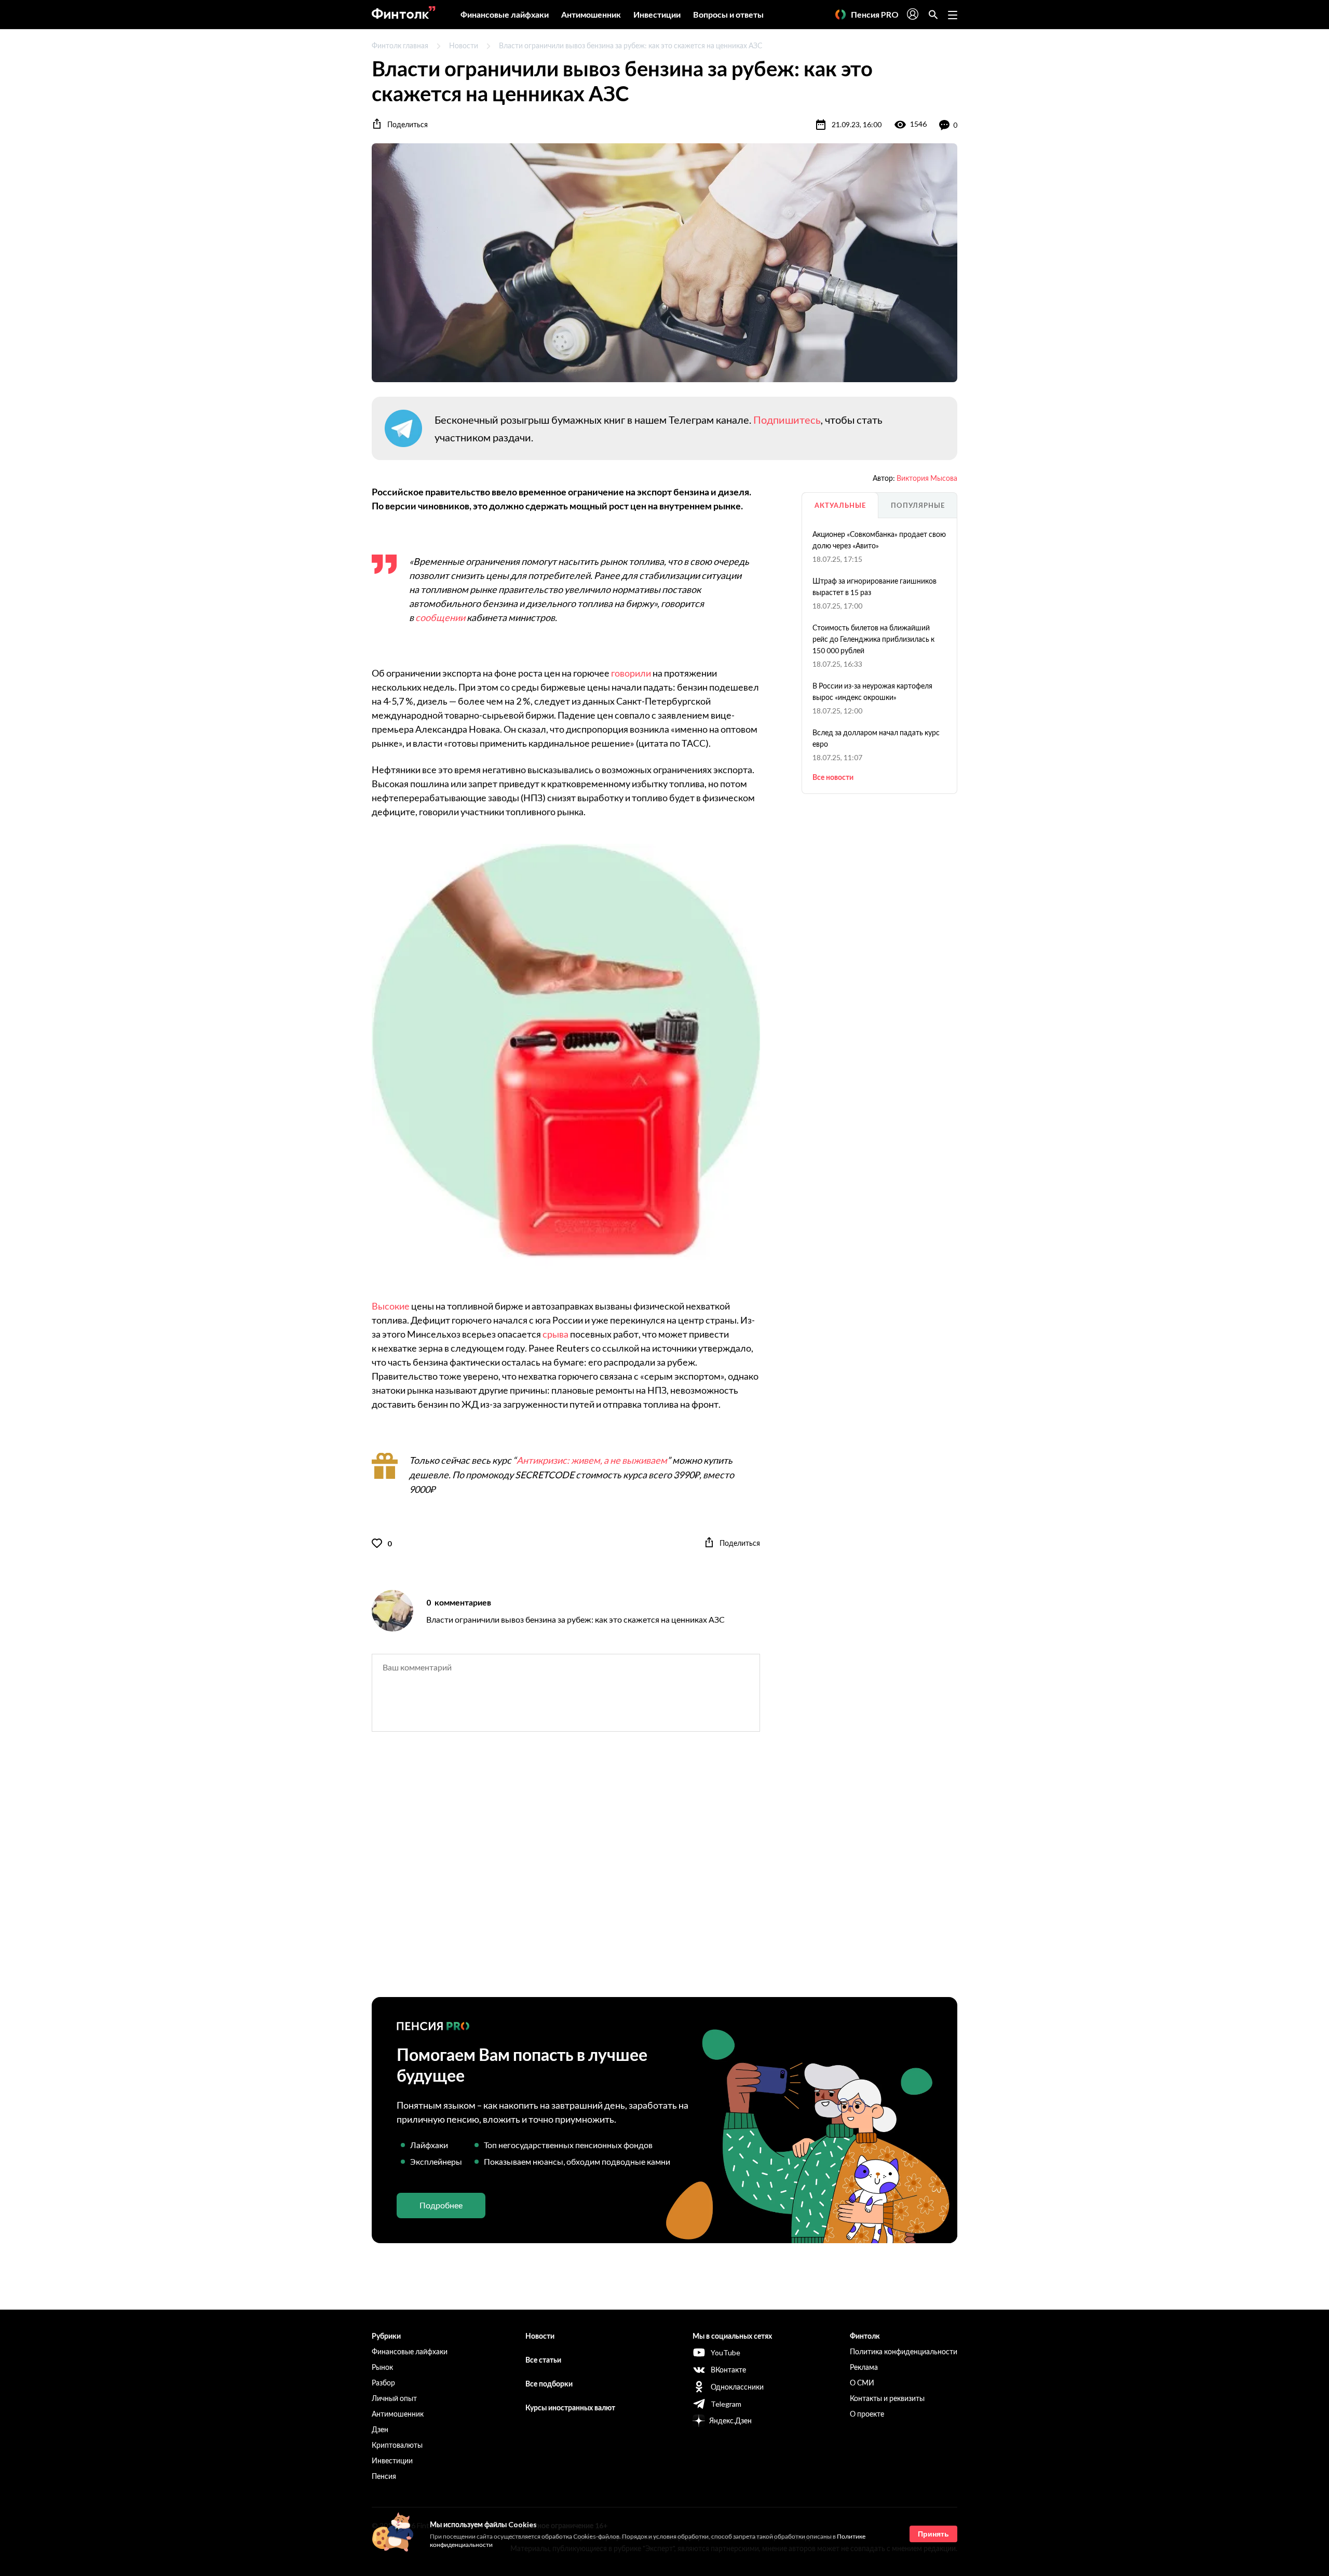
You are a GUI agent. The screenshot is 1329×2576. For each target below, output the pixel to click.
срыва (555, 1334)
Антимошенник (591, 14)
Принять (933, 2534)
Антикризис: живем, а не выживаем (592, 1460)
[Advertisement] (664, 1873)
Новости (464, 45)
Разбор (383, 2383)
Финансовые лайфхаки (505, 14)
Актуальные (840, 505)
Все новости (833, 777)
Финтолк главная (400, 45)
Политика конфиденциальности (904, 2351)
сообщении (440, 617)
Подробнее (441, 2205)
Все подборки (549, 2384)
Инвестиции (657, 14)
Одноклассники (737, 2387)
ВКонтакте (728, 2370)
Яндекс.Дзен (730, 2420)
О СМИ (862, 2383)
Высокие (391, 1306)
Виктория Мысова (927, 478)
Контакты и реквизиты (887, 2398)
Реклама (864, 2367)
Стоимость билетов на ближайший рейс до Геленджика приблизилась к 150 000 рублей (873, 639)
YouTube (725, 2352)
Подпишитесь (787, 420)
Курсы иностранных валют (570, 2408)
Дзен (380, 2429)
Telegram (726, 2404)
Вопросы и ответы (728, 14)
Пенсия (384, 2476)
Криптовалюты (397, 2445)
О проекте (867, 2414)
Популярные (918, 505)
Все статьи (543, 2360)
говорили (631, 673)
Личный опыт (394, 2398)
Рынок (382, 2367)
